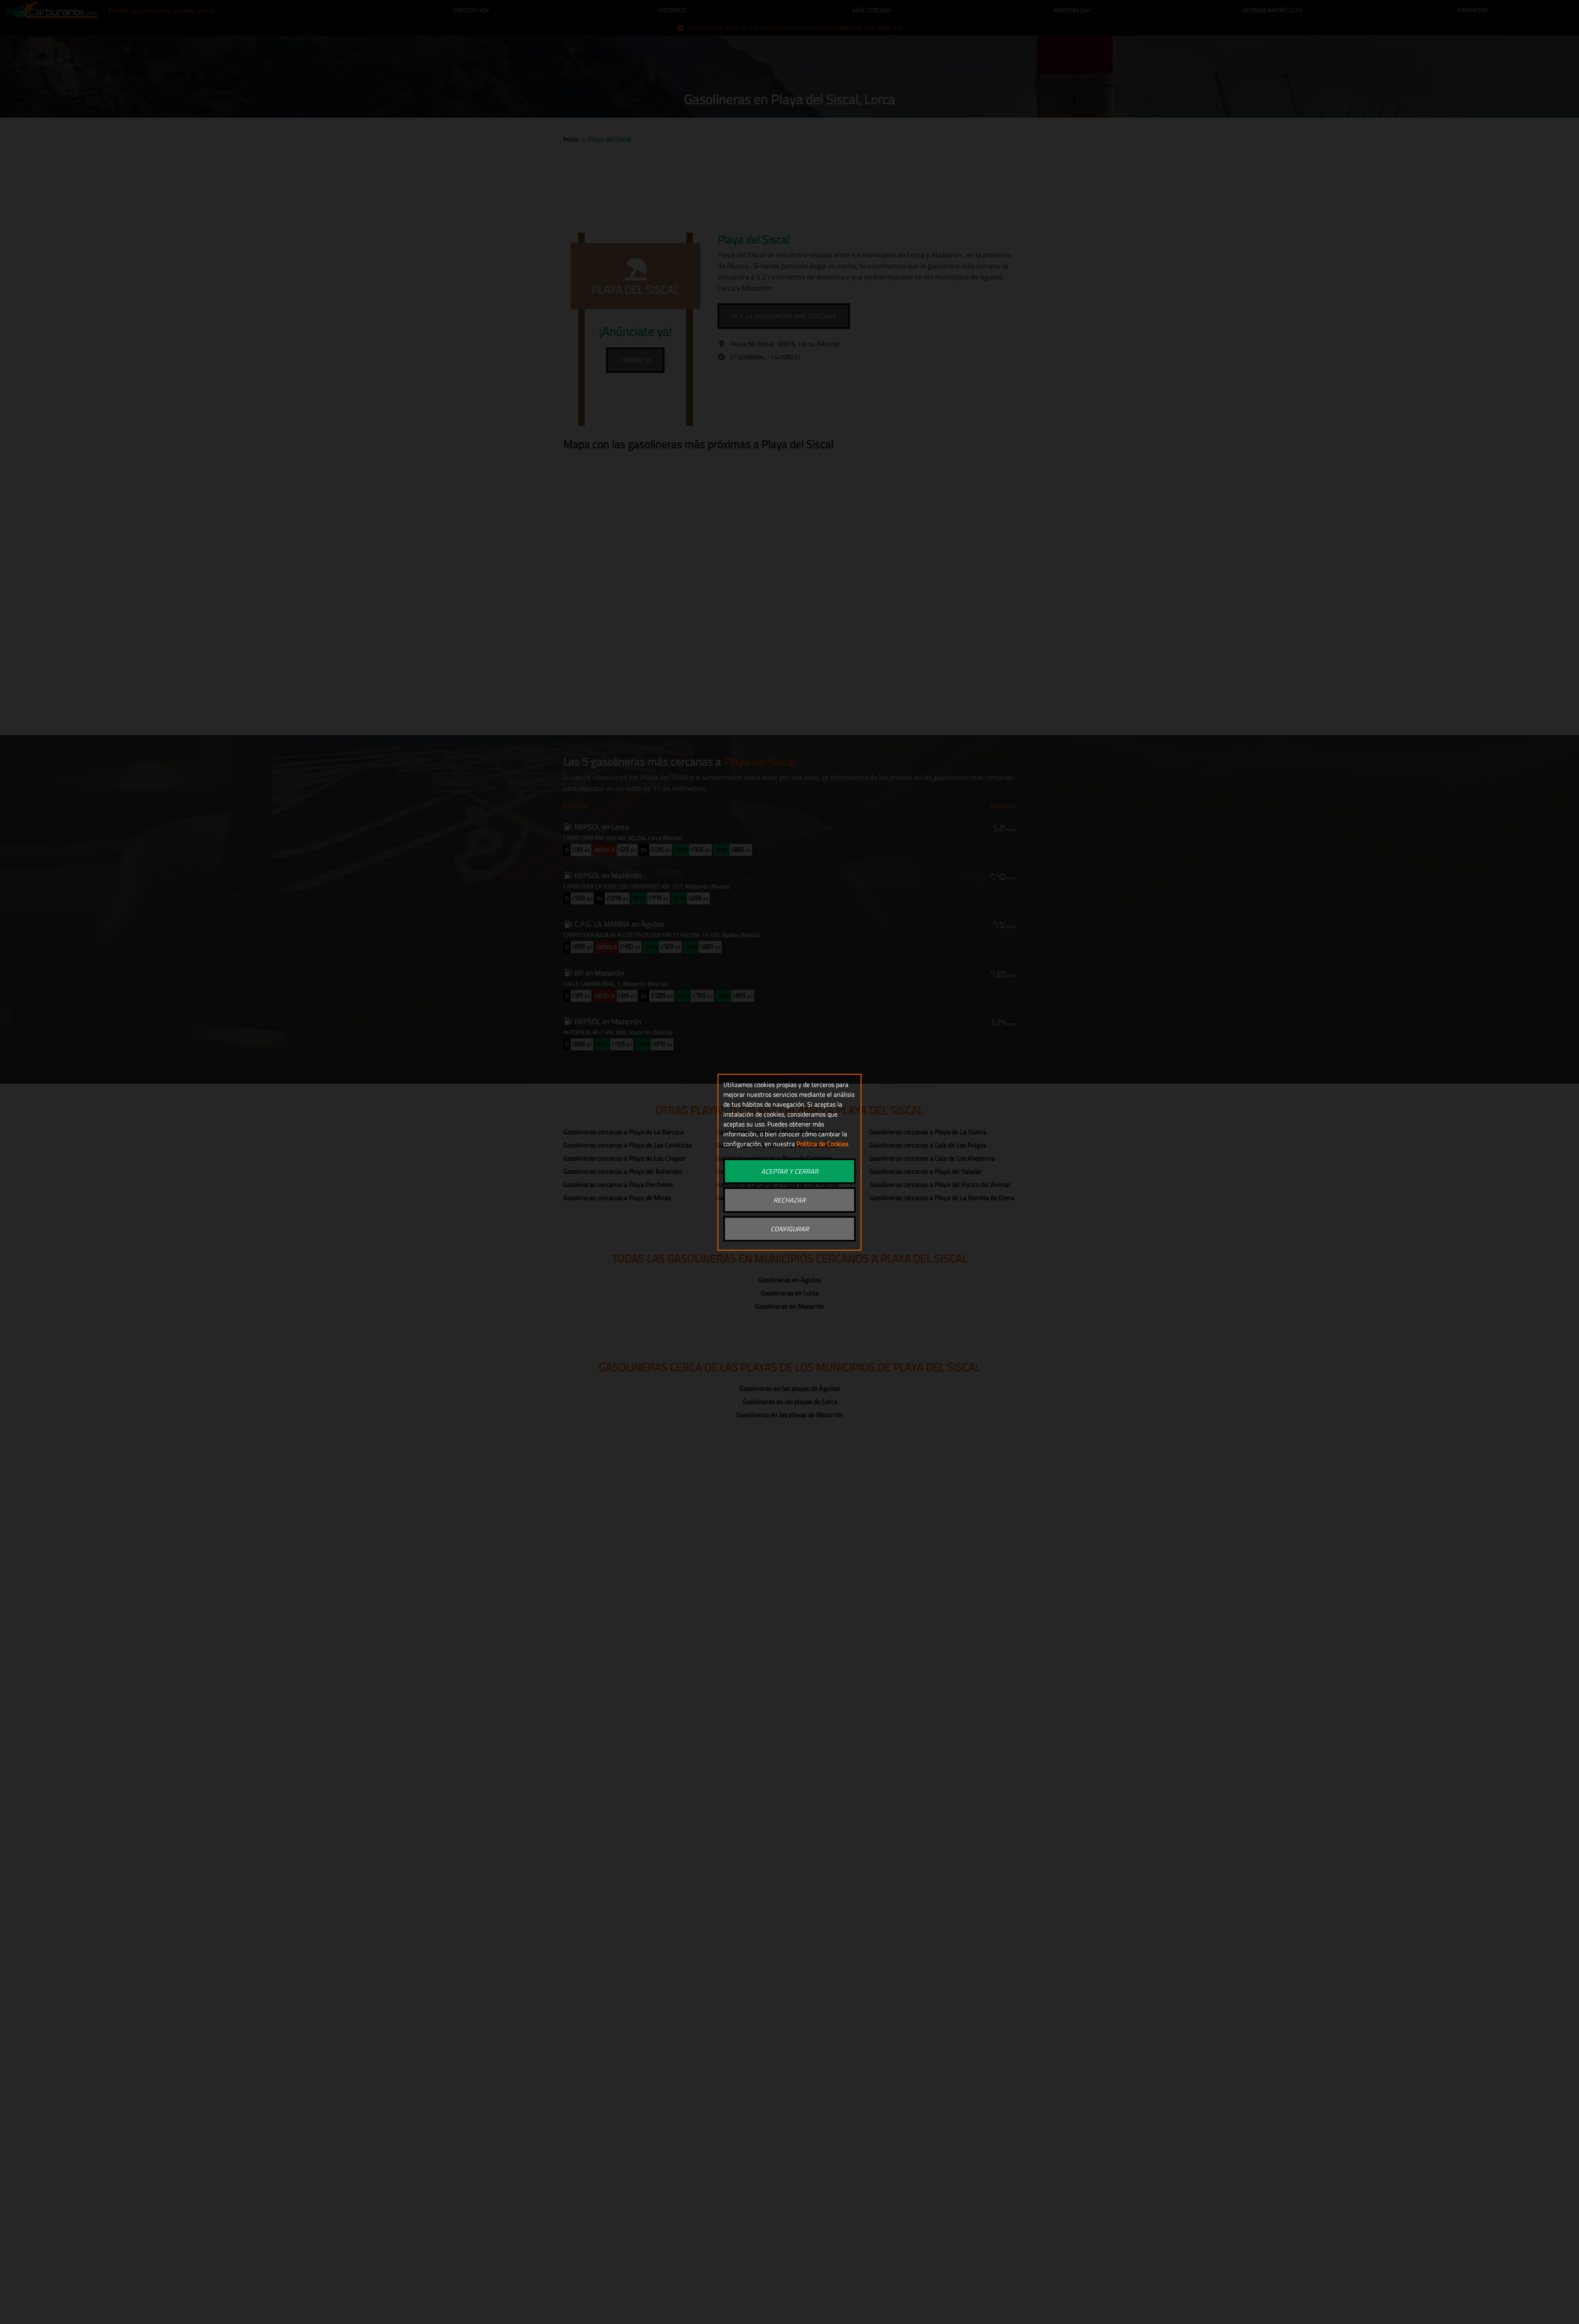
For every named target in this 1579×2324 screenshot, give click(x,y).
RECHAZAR (789, 1200)
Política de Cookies (822, 1144)
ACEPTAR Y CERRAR (790, 1171)
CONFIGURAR (790, 1229)
